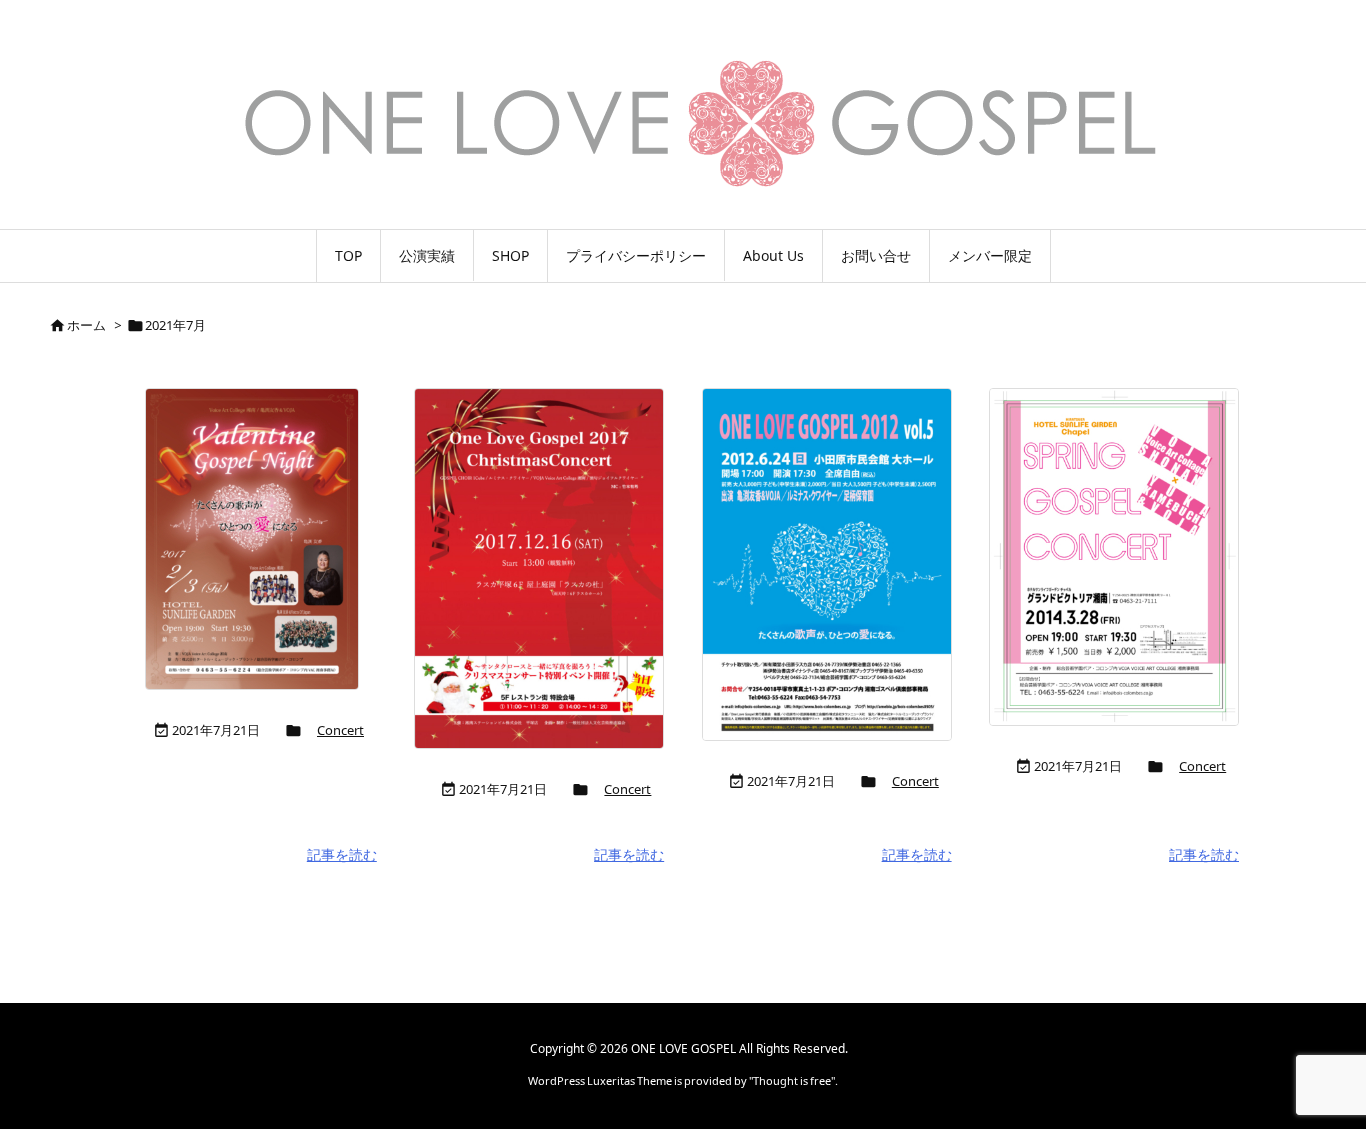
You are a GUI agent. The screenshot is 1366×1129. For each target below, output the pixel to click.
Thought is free (792, 1080)
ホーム (86, 325)
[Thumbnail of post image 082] (827, 564)
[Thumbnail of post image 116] (1114, 557)
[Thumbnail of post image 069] (252, 539)
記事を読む (342, 854)
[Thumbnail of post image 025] (539, 568)
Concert (340, 730)
